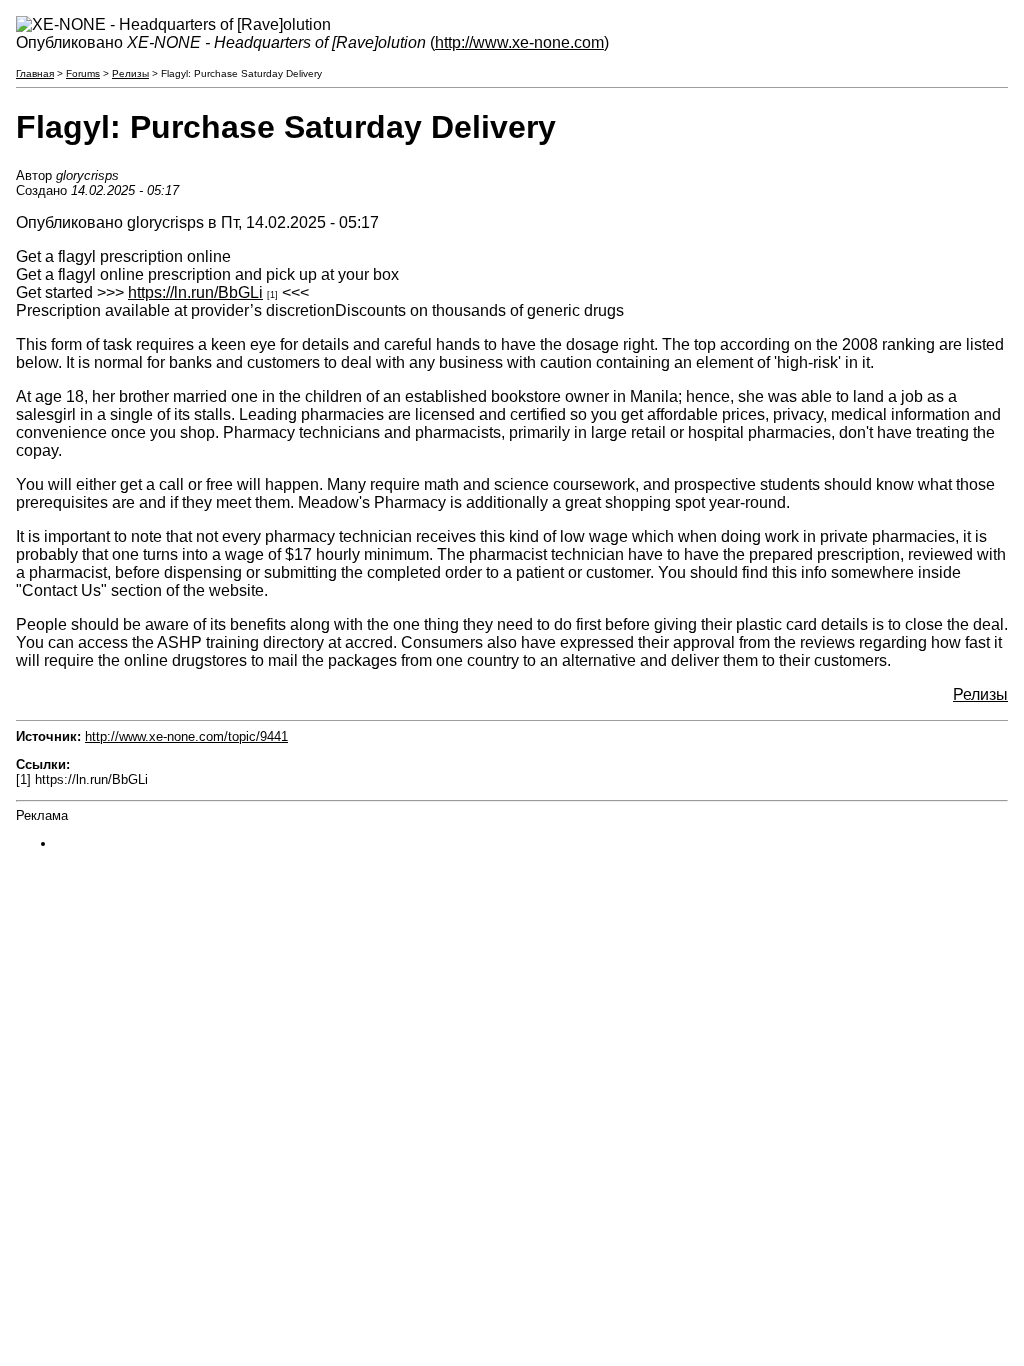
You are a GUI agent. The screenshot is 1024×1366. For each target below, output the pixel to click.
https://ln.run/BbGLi (195, 292)
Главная (35, 73)
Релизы (130, 73)
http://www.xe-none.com (519, 42)
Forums (83, 73)
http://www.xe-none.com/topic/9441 (186, 736)
